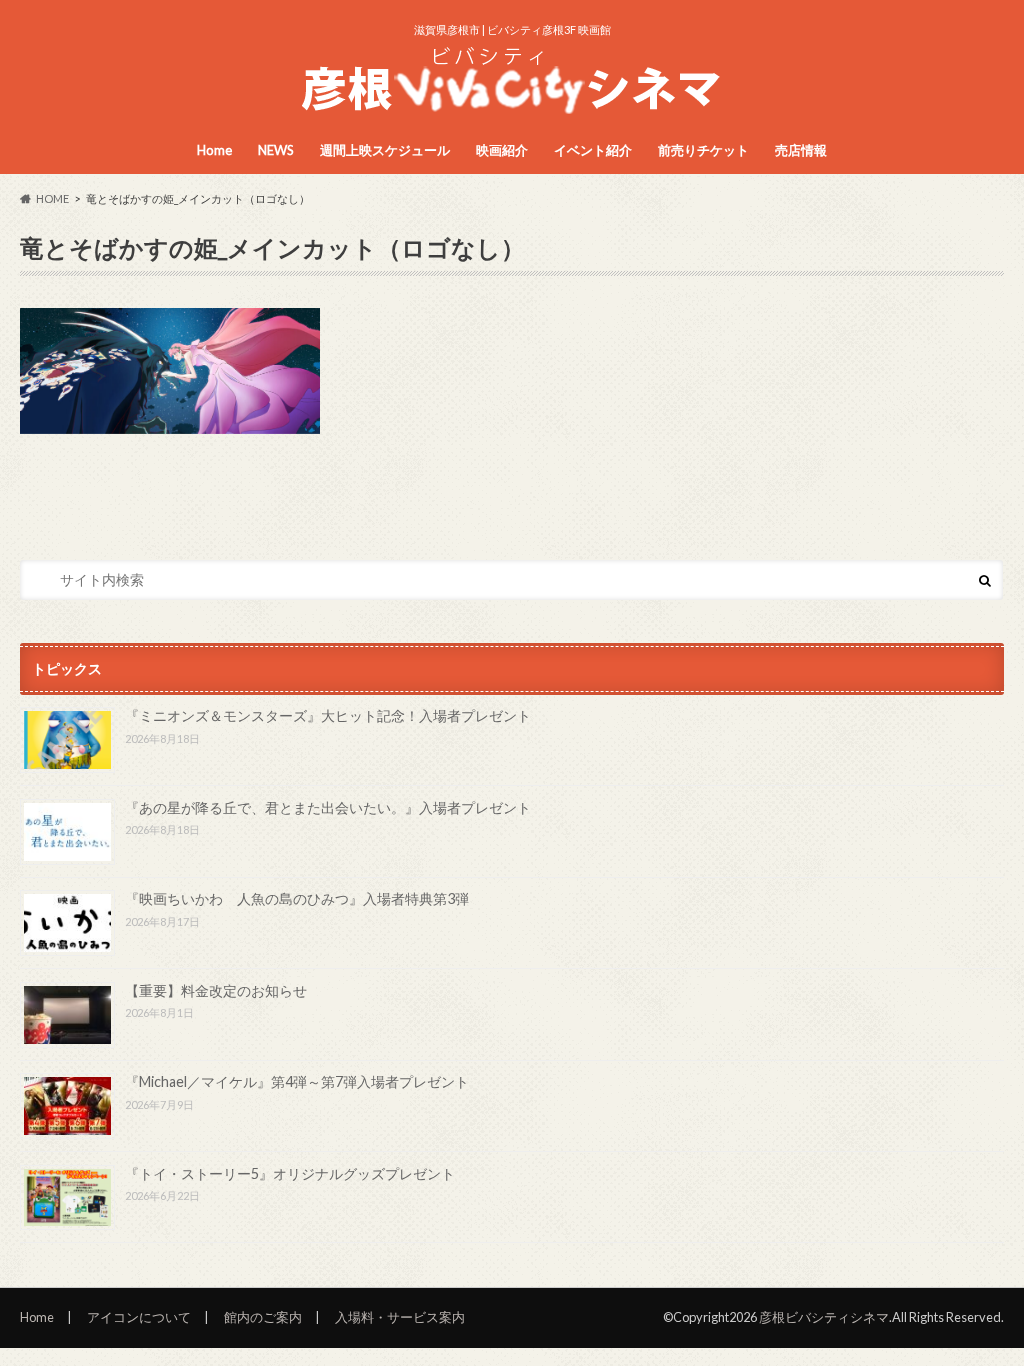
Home (214, 150)
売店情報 (801, 150)
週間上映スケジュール (385, 150)
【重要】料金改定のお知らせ (216, 990)
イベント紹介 (593, 150)
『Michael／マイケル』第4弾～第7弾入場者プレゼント (297, 1081)
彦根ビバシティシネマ (824, 1317)
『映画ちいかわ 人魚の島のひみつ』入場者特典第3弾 (297, 898)
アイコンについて (139, 1317)
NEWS (276, 150)
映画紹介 (502, 150)
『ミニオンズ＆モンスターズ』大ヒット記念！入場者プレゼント (328, 715)
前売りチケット (703, 150)
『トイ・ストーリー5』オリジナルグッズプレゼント (290, 1173)
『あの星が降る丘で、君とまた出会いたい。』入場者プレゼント (328, 807)
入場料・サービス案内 (400, 1317)
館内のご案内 (263, 1317)
